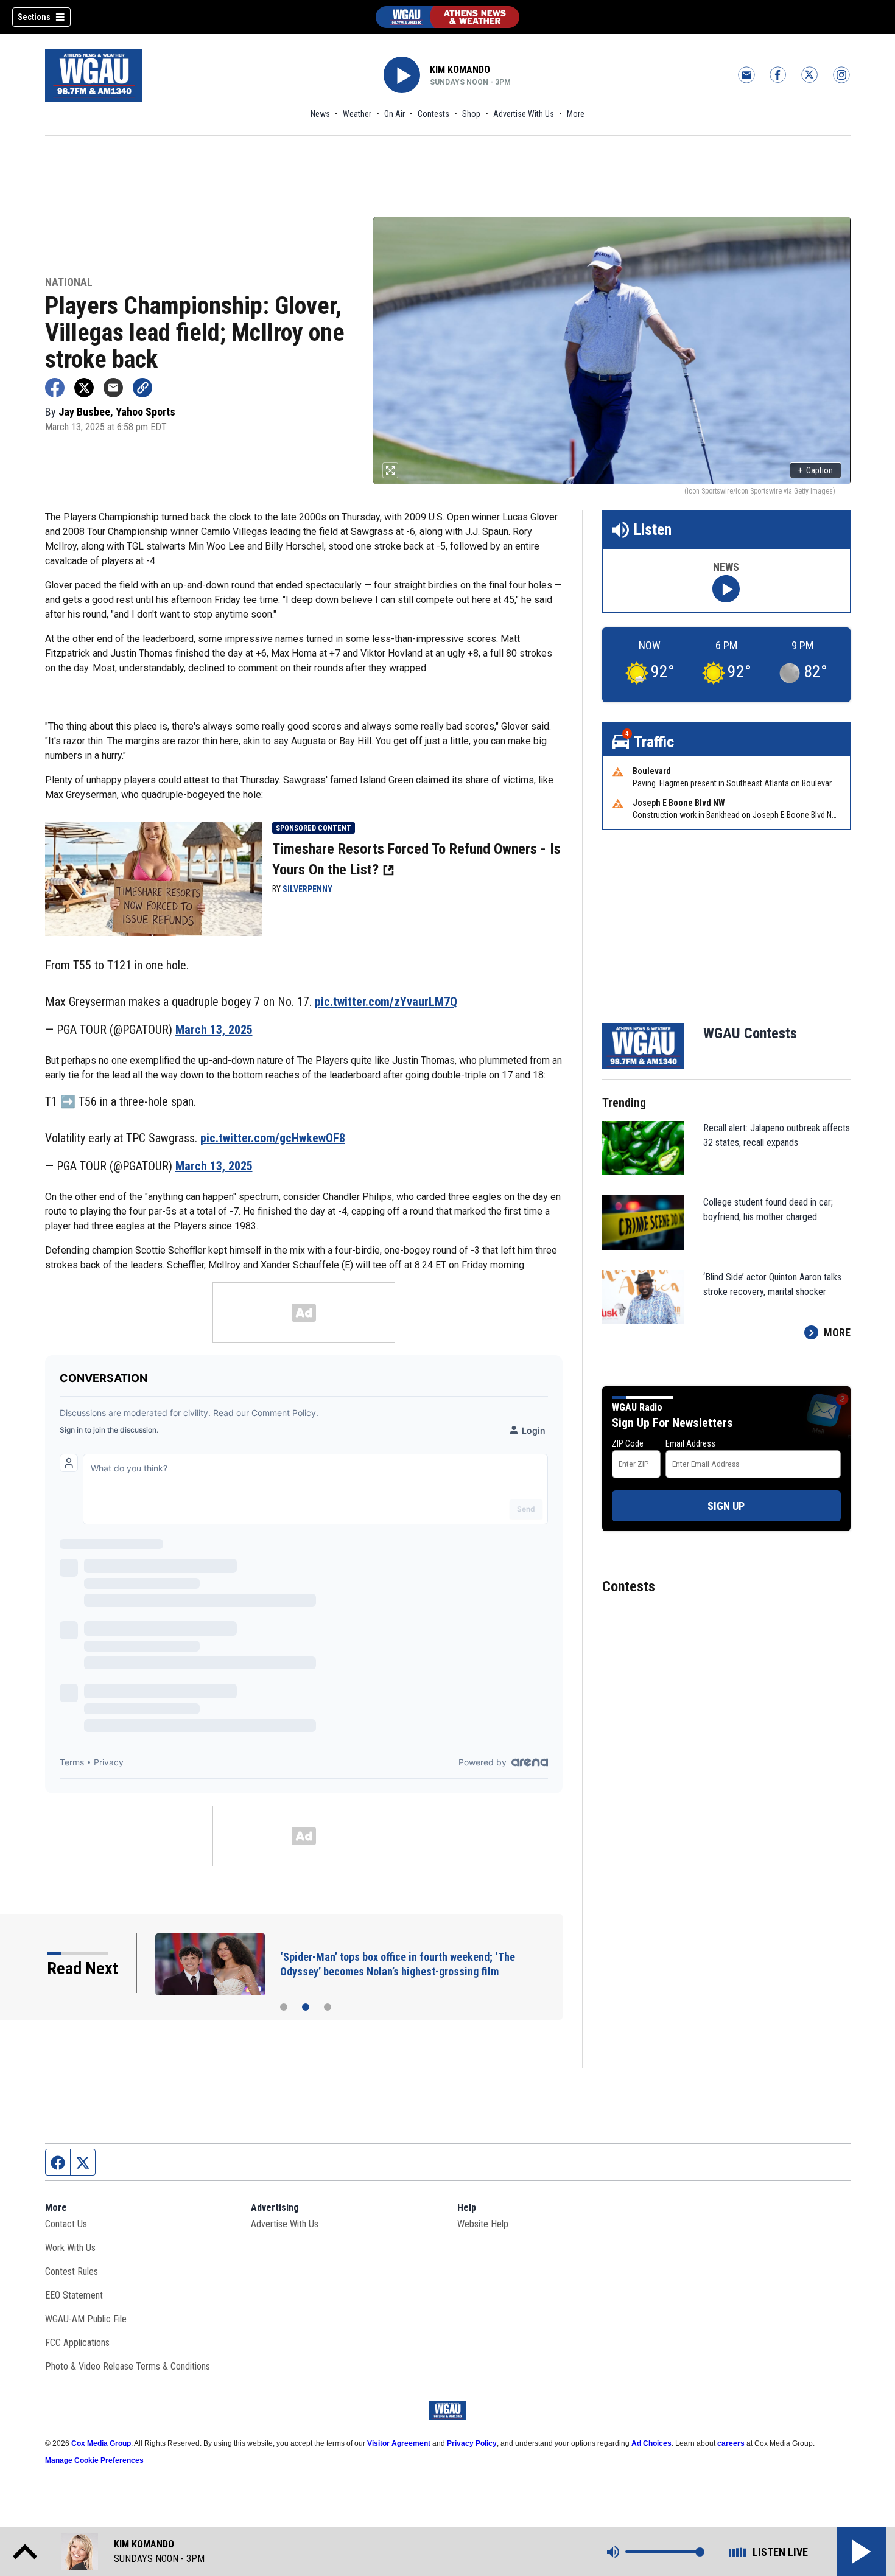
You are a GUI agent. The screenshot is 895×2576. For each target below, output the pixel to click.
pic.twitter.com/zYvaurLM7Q (386, 1002)
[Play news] (726, 589)
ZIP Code (628, 1443)
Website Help (483, 2224)
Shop (471, 114)
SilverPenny (307, 889)
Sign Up (726, 1506)
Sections (34, 17)
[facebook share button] (55, 388)
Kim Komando (460, 70)
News (320, 114)
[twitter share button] (84, 388)
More (576, 114)
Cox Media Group (101, 2443)
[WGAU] (447, 17)
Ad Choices (651, 2443)
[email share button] (113, 388)
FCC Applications (77, 2343)
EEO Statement (74, 2295)
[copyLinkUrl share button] (142, 388)
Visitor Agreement (399, 2443)
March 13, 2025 (214, 1030)
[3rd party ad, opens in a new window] (154, 878)
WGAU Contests (750, 1033)
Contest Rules (72, 2271)
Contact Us (66, 2224)
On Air (395, 114)
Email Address (690, 1443)
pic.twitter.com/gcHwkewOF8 (273, 1138)
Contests (433, 114)
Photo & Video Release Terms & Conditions (128, 2366)
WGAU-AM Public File (86, 2319)
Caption (816, 470)
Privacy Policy (472, 2443)
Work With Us (70, 2248)
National (69, 283)
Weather (357, 114)
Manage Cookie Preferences (94, 2460)
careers (731, 2443)
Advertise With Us (524, 114)
